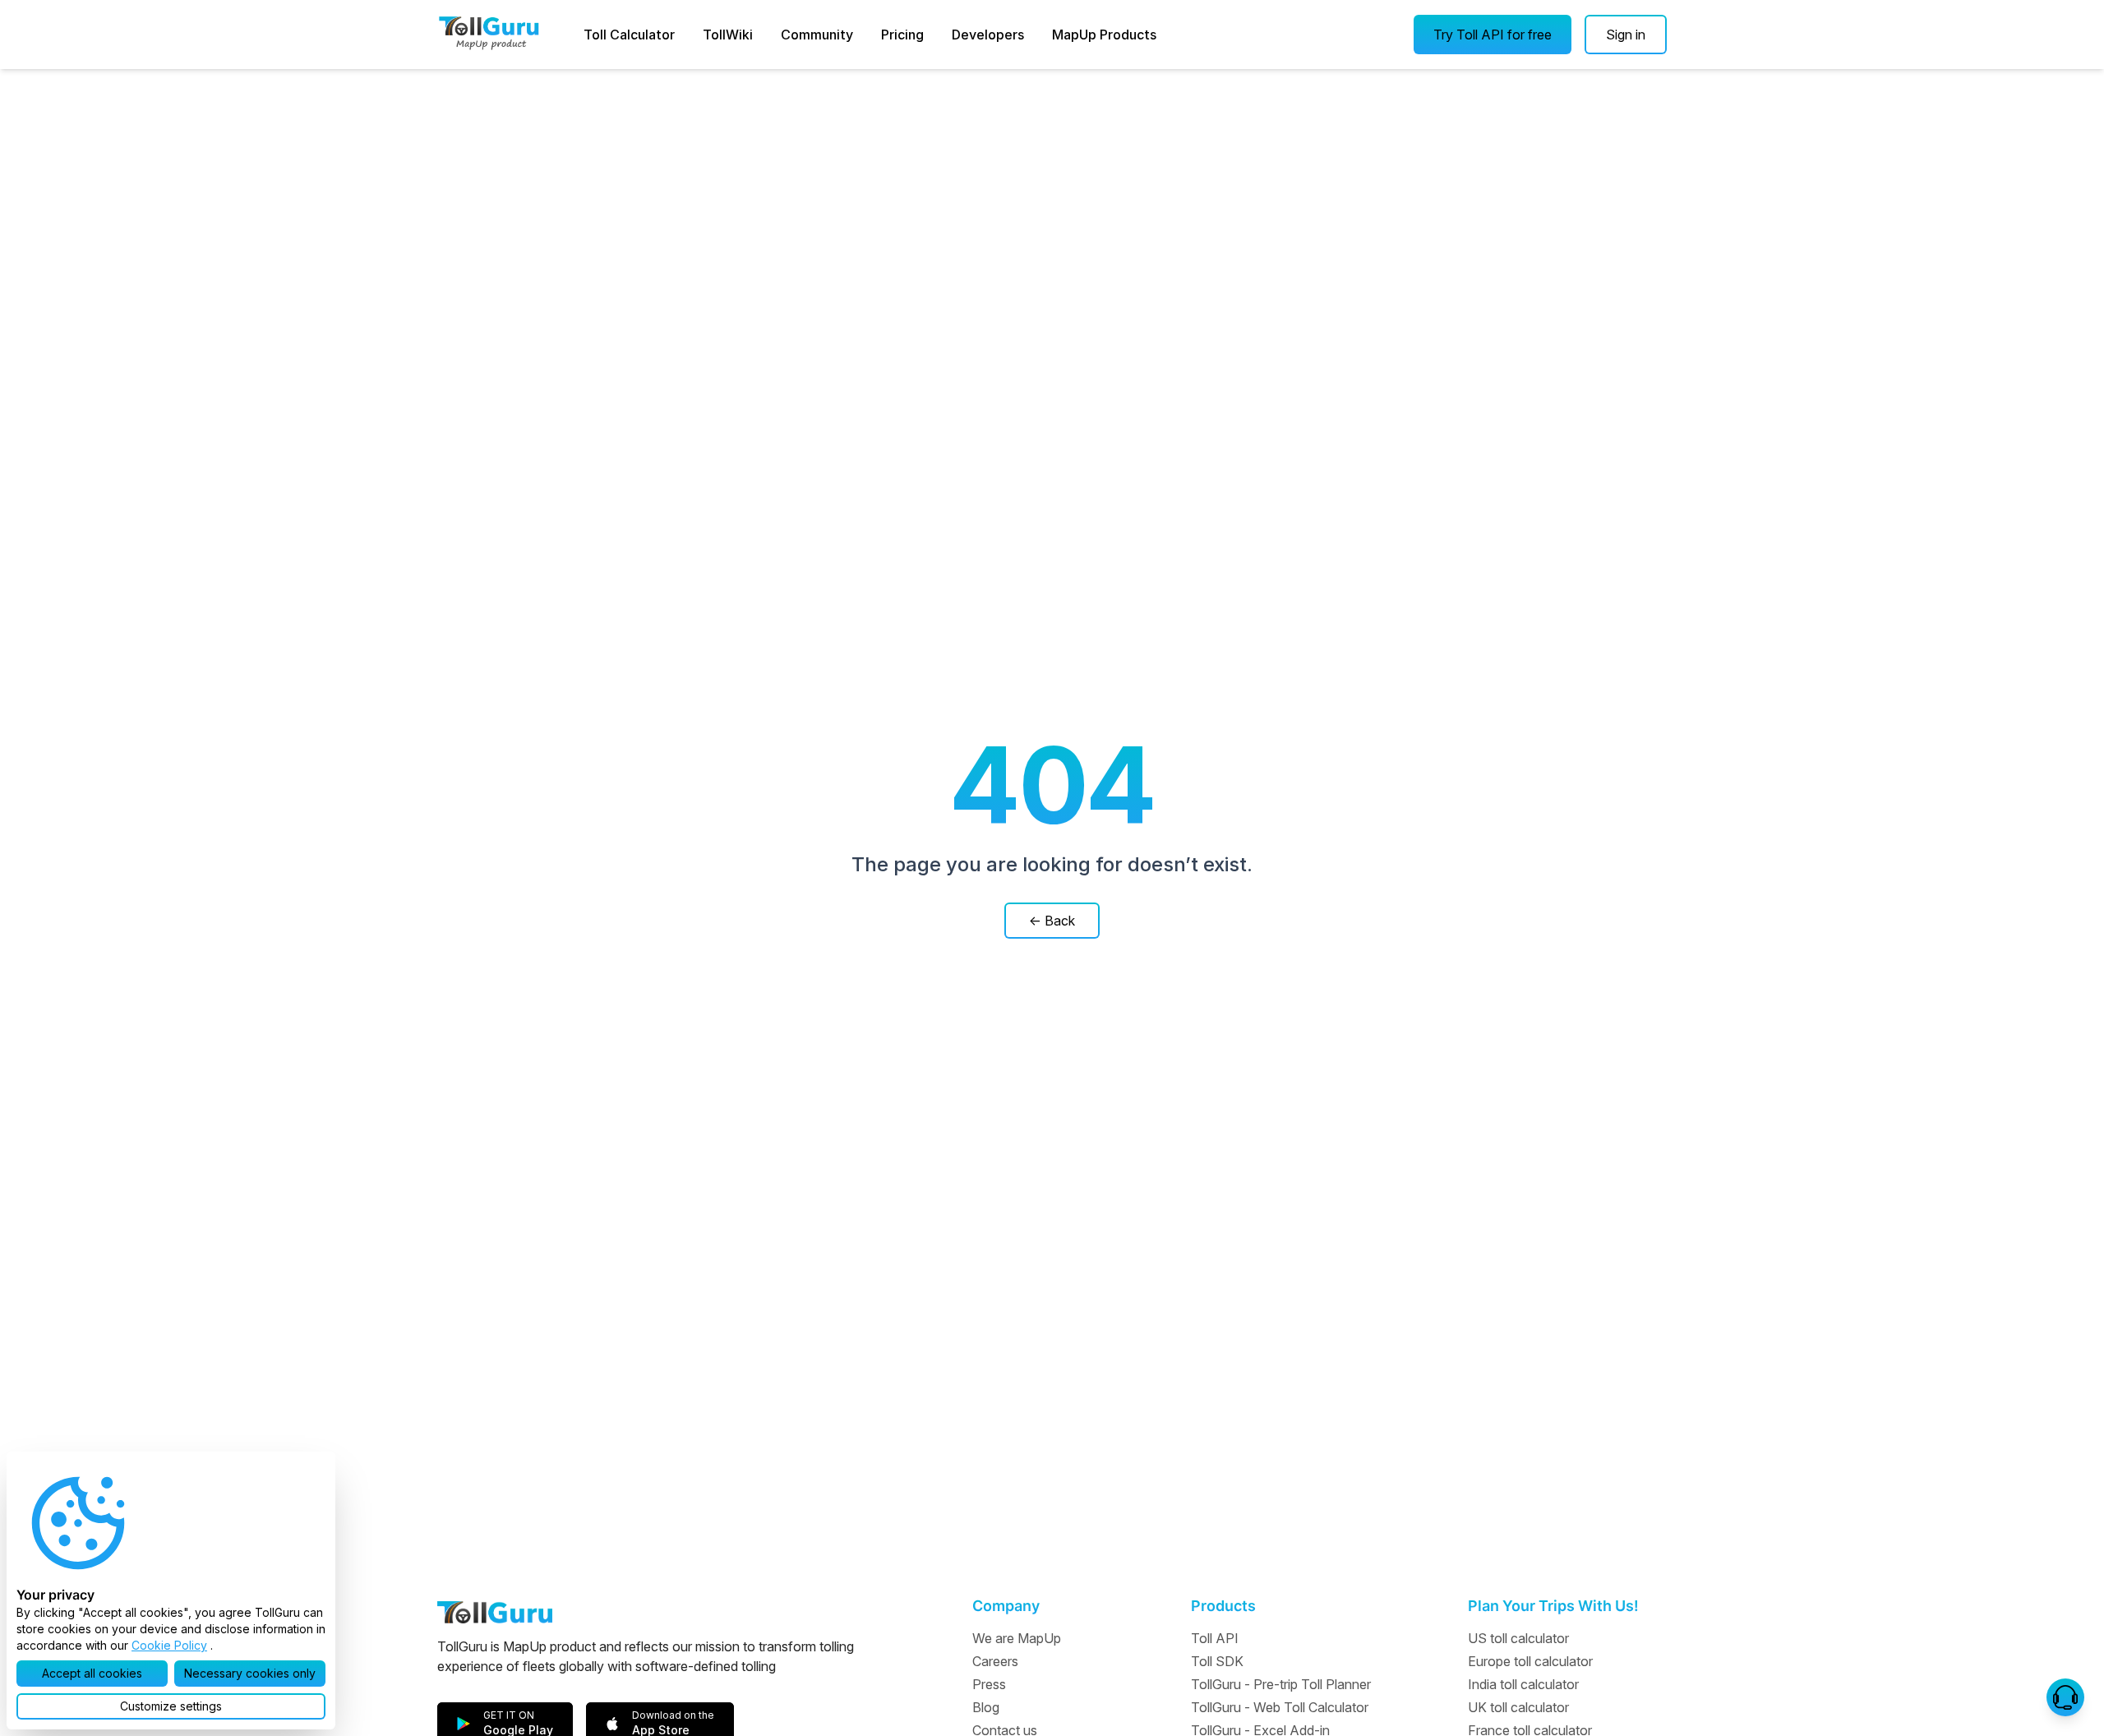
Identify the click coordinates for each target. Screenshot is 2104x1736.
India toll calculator (1523, 1684)
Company (1006, 1606)
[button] (1493, 35)
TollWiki (728, 35)
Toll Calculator (629, 35)
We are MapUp (1017, 1638)
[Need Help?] (2065, 1697)
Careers (995, 1661)
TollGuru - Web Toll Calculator (1280, 1707)
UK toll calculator (1518, 1707)
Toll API (1215, 1638)
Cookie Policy (169, 1645)
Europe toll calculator (1530, 1661)
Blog (986, 1707)
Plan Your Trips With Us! (1553, 1606)
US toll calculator (1518, 1638)
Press (989, 1684)
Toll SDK (1217, 1661)
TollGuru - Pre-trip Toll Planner (1281, 1684)
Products (1223, 1606)
